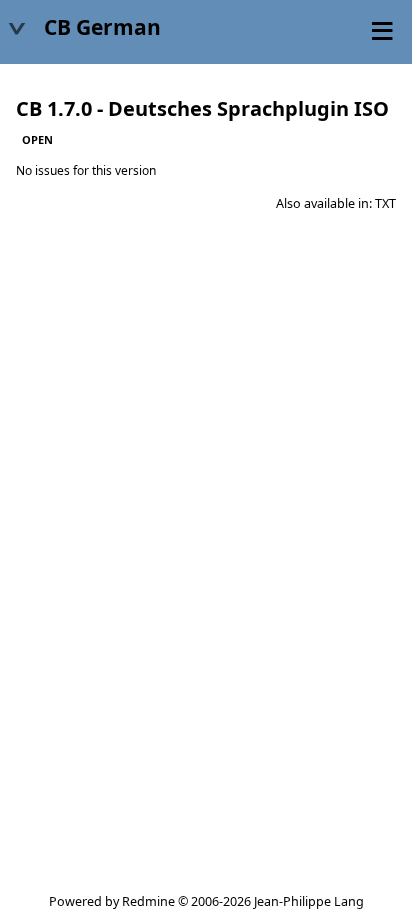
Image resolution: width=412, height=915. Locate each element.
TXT (385, 203)
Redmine (148, 901)
